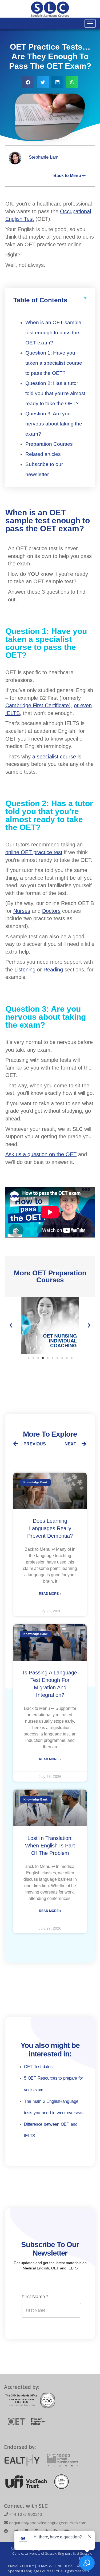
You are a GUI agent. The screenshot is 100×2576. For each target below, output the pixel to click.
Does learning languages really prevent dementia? (50, 1528)
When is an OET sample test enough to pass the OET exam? (53, 333)
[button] (28, 82)
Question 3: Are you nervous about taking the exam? (54, 424)
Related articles (43, 454)
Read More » (50, 1594)
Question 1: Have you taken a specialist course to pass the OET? (54, 363)
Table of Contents (40, 300)
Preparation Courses (49, 444)
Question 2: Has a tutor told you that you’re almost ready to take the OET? (55, 393)
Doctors (51, 911)
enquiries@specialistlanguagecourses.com (47, 2523)
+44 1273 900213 (25, 2514)
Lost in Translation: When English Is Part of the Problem (50, 1846)
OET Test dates (38, 2067)
